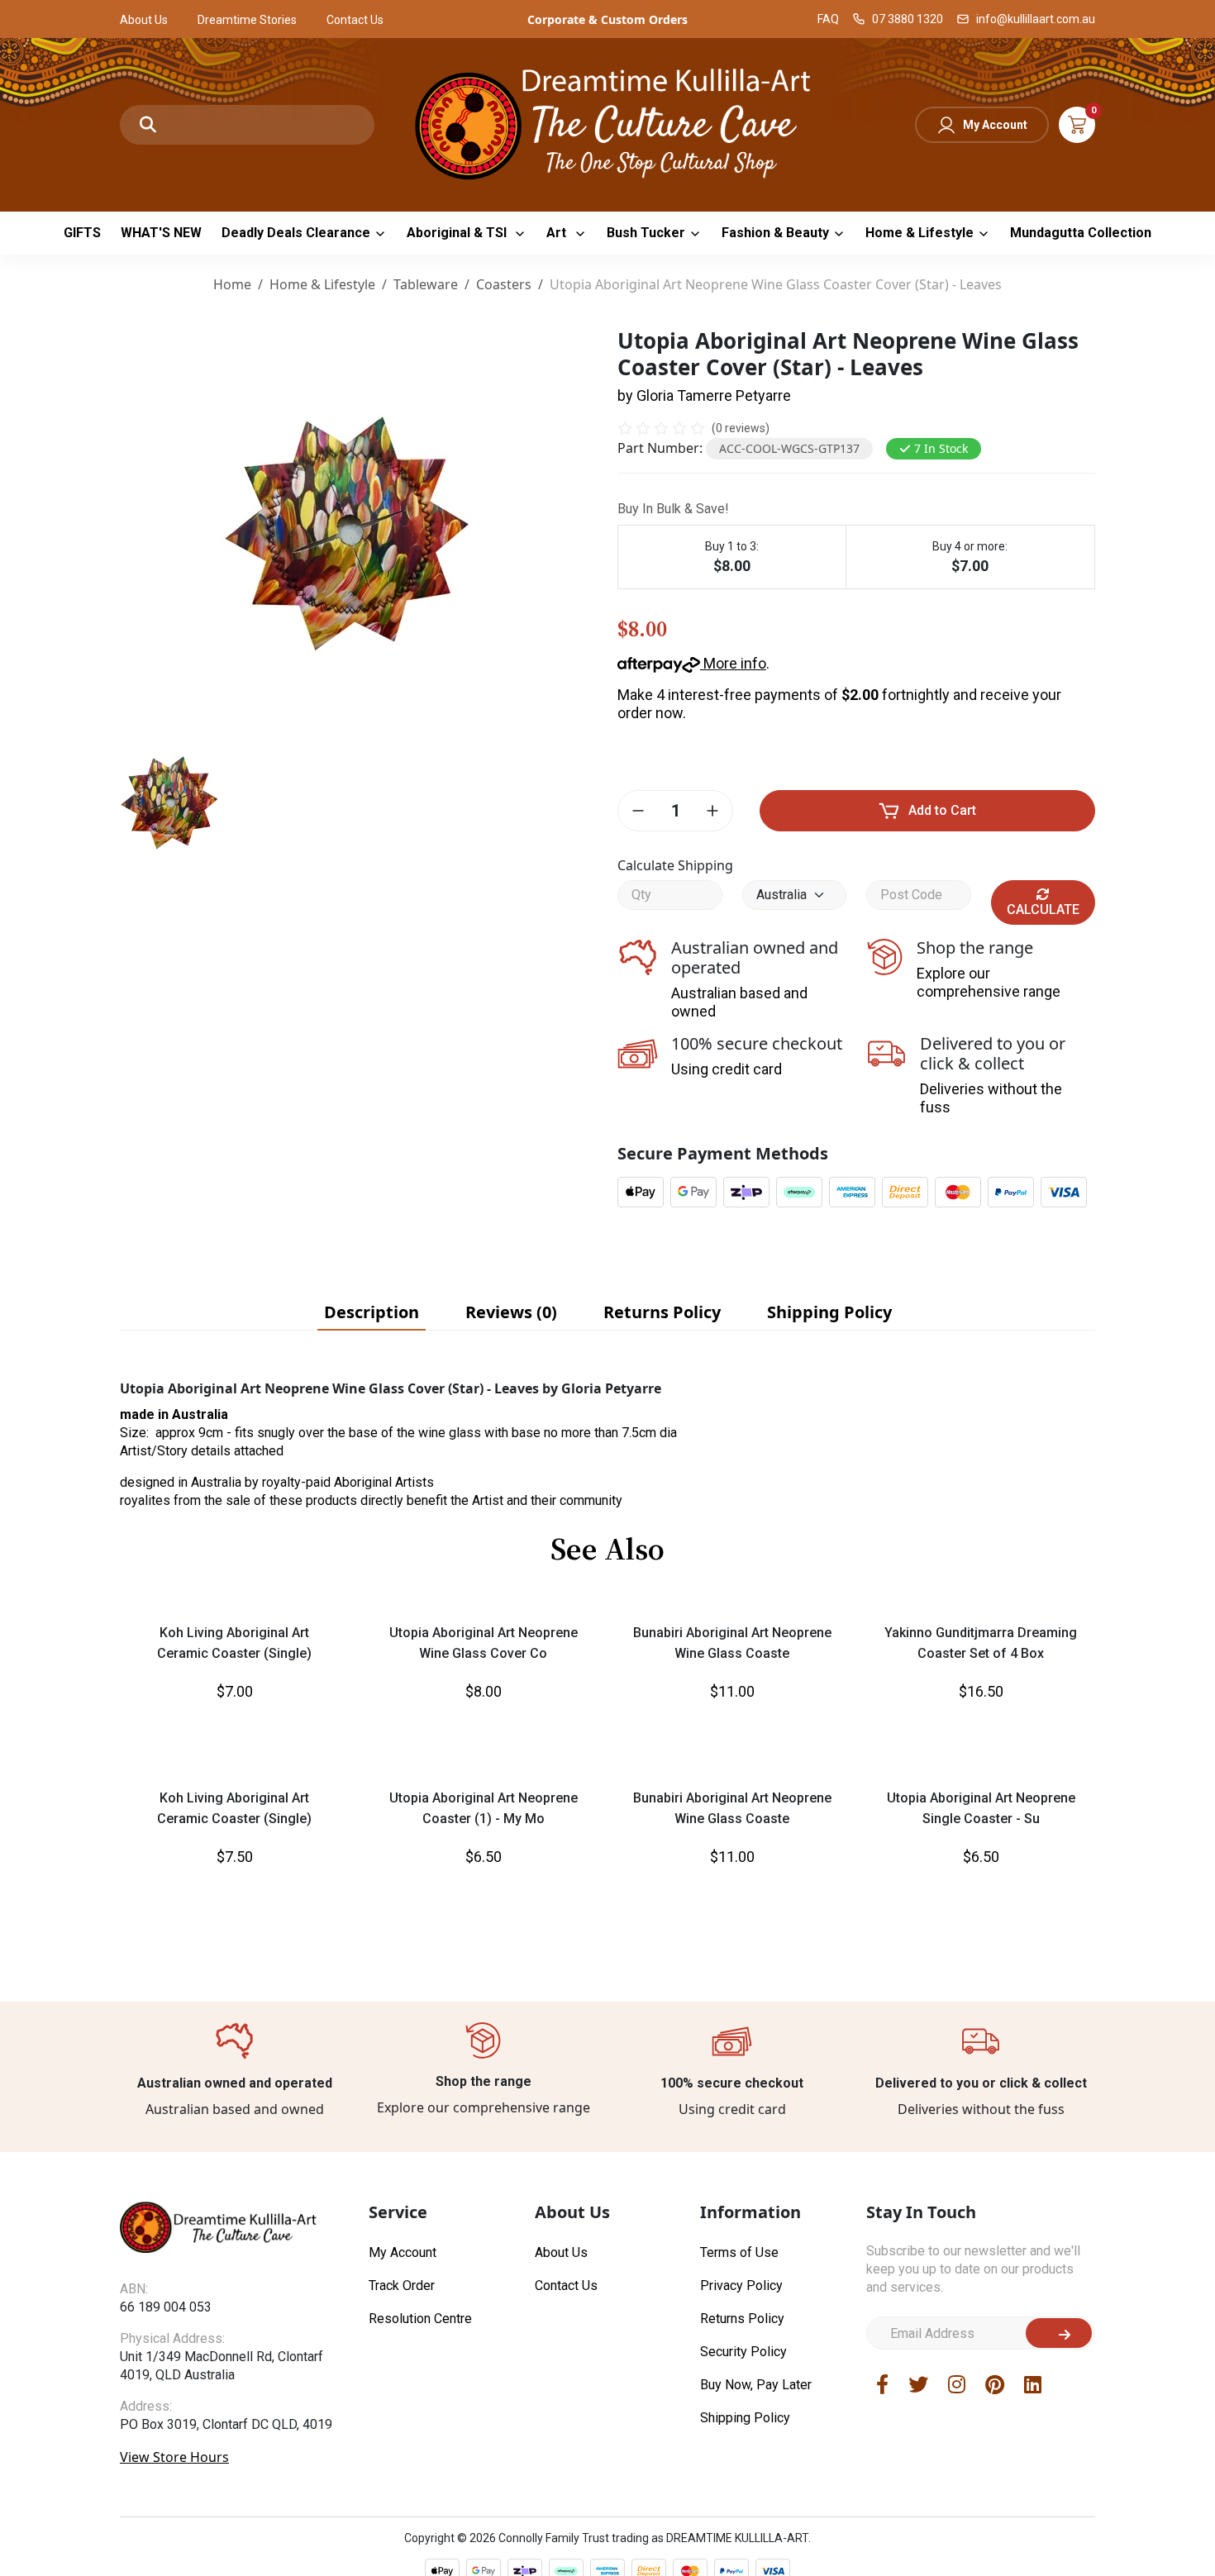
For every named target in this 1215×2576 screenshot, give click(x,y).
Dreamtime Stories (247, 20)
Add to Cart (942, 810)
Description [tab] (372, 1312)
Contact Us (355, 20)
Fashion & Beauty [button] (775, 233)
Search (148, 125)
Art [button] (558, 233)
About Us (144, 20)
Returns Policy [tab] (662, 1312)
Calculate (1043, 909)
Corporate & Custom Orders (607, 19)
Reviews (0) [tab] (511, 1312)
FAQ (828, 19)
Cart (1077, 125)
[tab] (372, 1312)
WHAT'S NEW (161, 233)
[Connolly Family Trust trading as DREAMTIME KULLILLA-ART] (607, 123)
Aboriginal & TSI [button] (458, 233)
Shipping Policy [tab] (829, 1312)
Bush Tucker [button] (646, 233)
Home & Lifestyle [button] (920, 233)
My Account (995, 125)
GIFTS (82, 233)
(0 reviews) (741, 428)
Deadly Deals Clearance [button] (296, 233)
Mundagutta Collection (1081, 233)
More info (733, 663)
